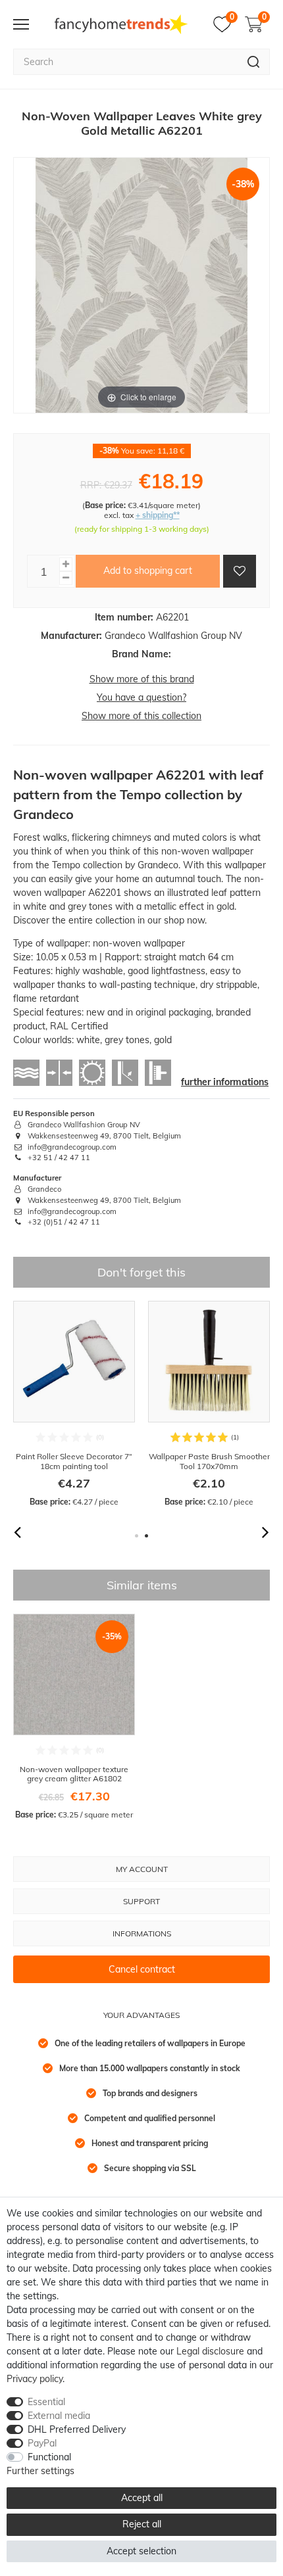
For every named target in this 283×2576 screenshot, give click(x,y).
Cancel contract (142, 1969)
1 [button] (137, 1536)
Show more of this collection (141, 716)
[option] (74, 1404)
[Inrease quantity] (66, 564)
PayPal (42, 2443)
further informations (225, 1082)
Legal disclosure (210, 2351)
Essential (46, 2402)
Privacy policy (35, 2379)
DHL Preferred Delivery (77, 2429)
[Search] (254, 62)
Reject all (142, 2524)
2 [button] (146, 1536)
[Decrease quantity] (66, 578)
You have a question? (141, 697)
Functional (49, 2457)
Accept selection (141, 2551)
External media (59, 2416)
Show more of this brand (142, 679)
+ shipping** (158, 515)
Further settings (40, 2471)
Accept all (142, 2498)
